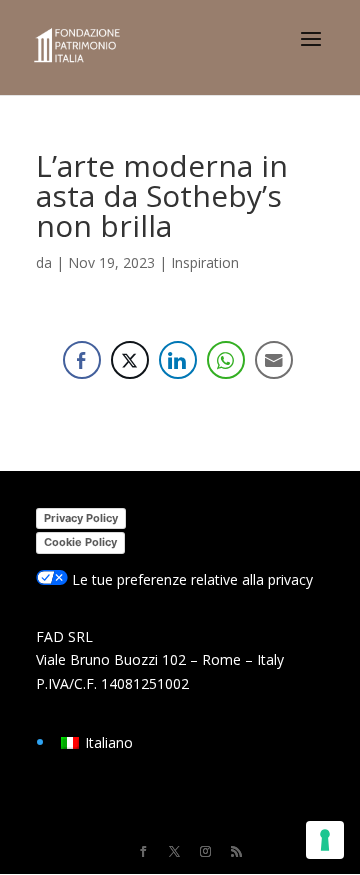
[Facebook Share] (82, 360)
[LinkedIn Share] (178, 360)
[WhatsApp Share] (226, 360)
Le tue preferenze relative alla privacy (190, 579)
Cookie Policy (80, 542)
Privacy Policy (81, 518)
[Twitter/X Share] (130, 360)
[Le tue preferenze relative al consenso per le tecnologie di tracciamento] (325, 840)
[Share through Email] (274, 360)
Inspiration (205, 262)
